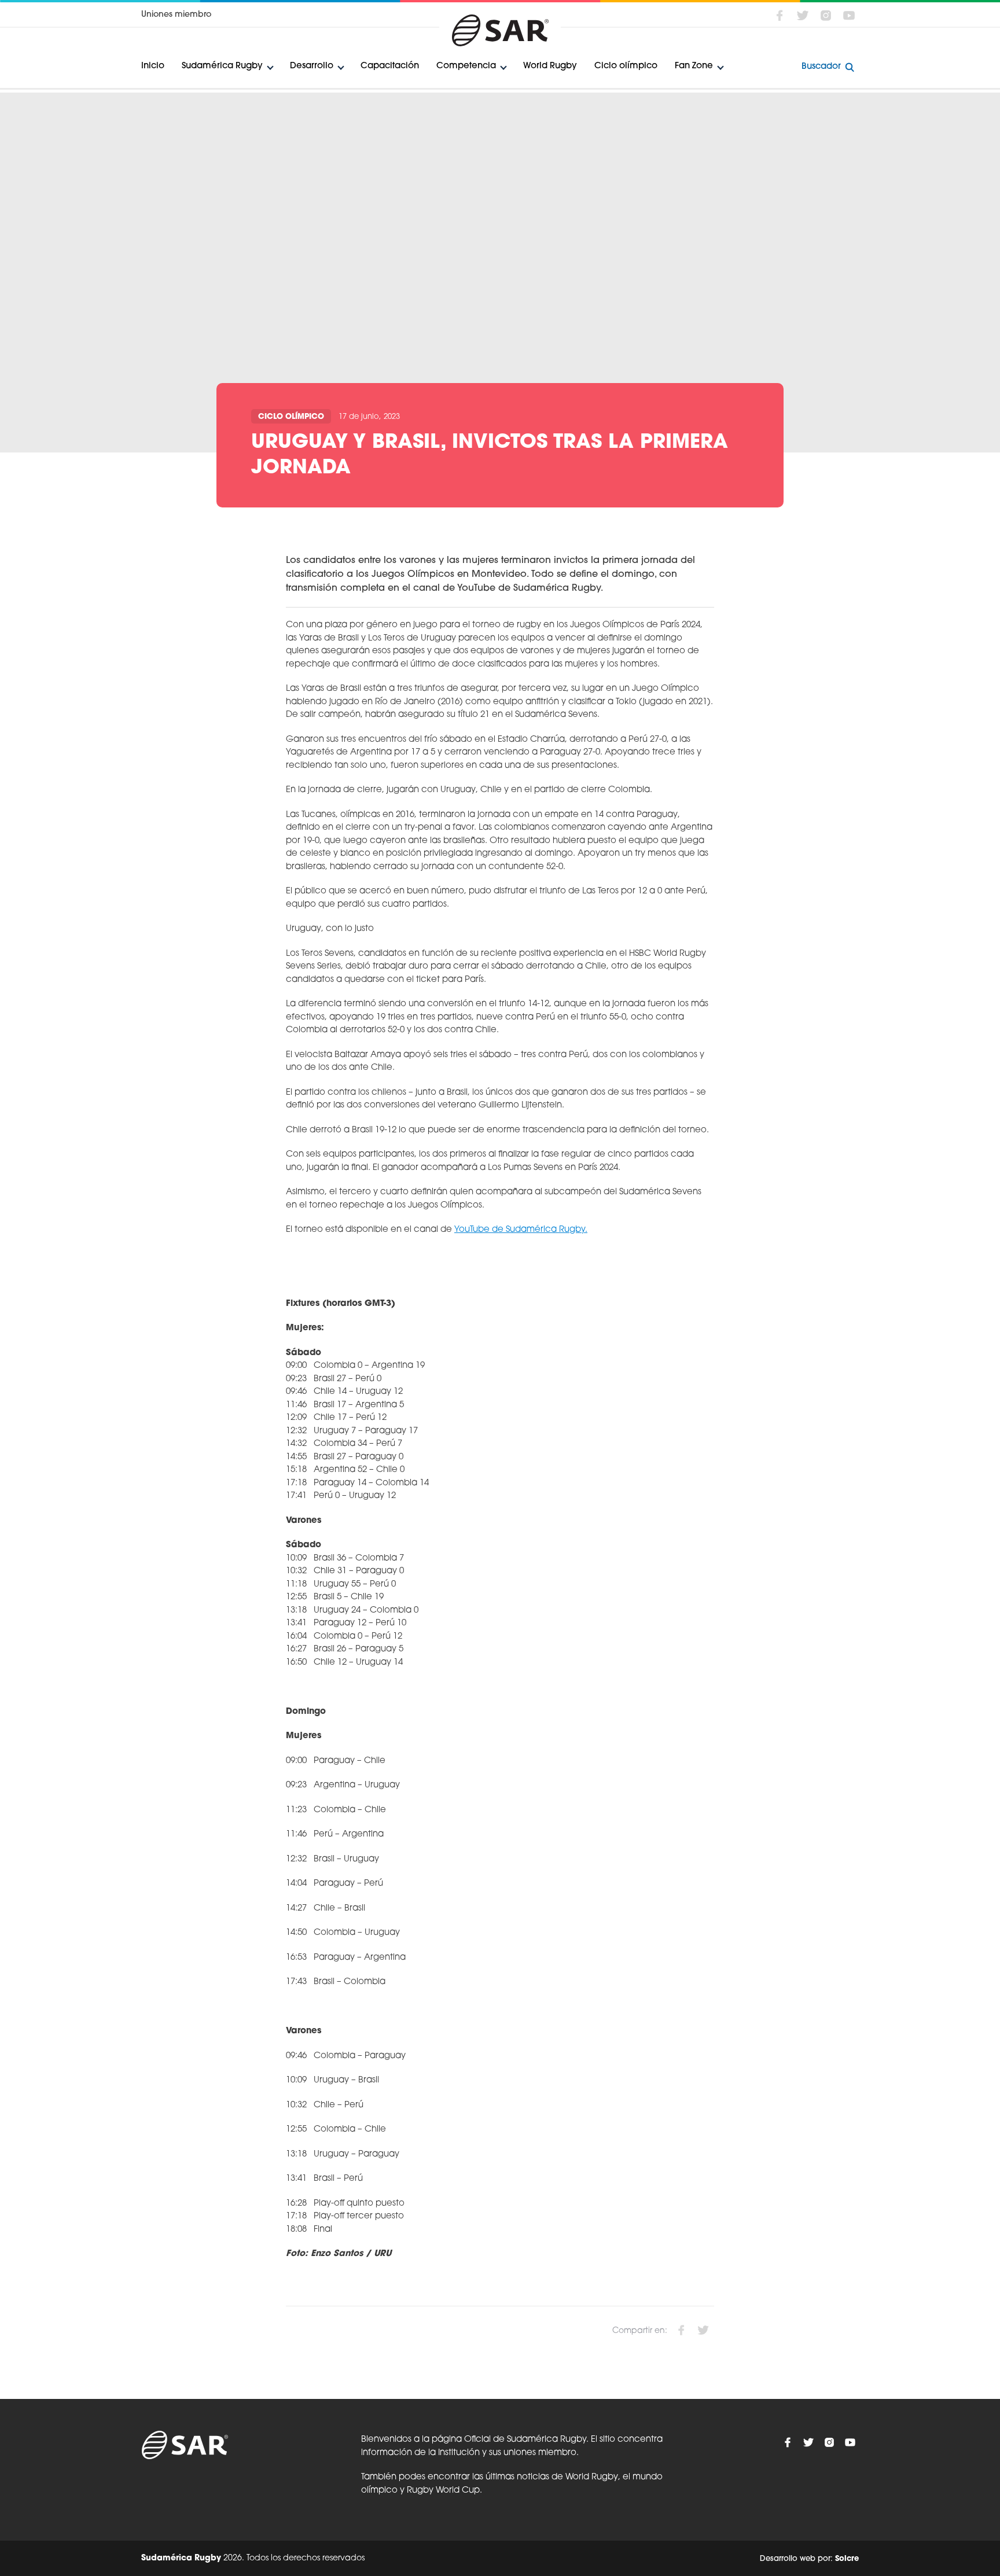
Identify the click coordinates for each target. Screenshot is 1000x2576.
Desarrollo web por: (809, 2558)
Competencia (466, 66)
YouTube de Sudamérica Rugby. (521, 1230)
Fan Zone (694, 66)
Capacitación (390, 66)
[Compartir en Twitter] (703, 2330)
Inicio (153, 66)
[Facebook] (780, 16)
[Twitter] (803, 16)
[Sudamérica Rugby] (500, 30)
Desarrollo (312, 66)
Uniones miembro (176, 15)
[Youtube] (849, 16)
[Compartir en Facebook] (681, 2330)
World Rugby (550, 66)
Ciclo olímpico (626, 66)
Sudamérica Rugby (222, 66)
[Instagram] (826, 16)
